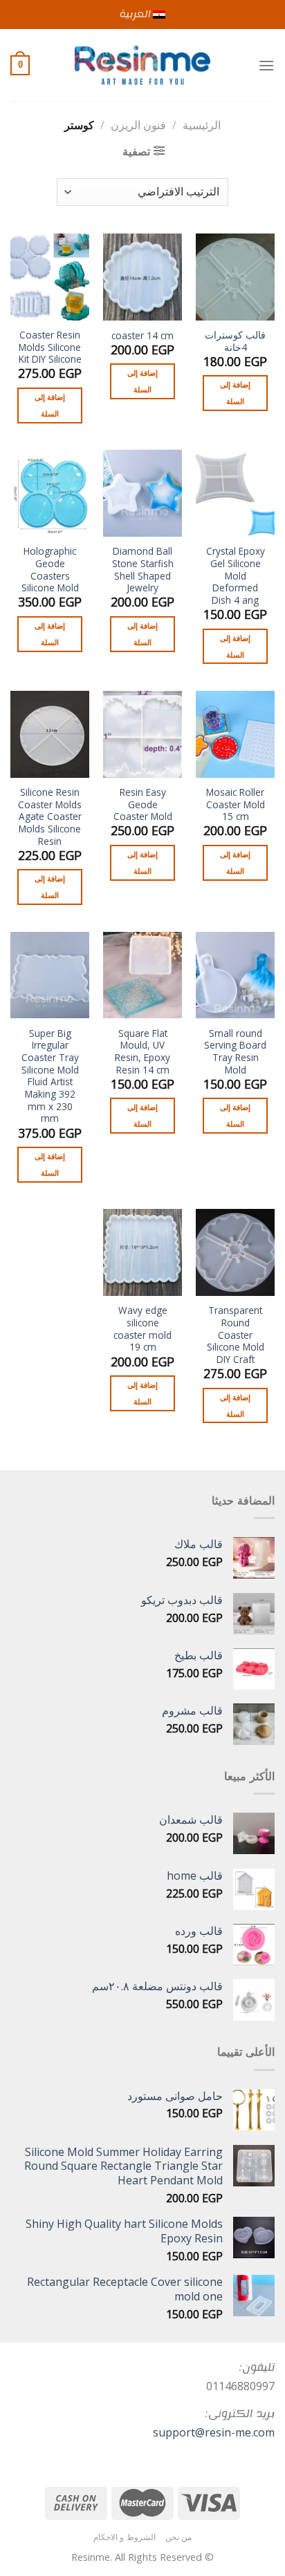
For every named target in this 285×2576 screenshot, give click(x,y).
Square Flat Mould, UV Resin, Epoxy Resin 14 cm (142, 1052)
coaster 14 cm (142, 336)
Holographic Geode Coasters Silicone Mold (50, 570)
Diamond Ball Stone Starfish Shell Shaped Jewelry (143, 570)
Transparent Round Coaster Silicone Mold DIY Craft (236, 1335)
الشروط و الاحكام (125, 2537)
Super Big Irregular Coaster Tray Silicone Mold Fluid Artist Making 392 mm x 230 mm (50, 1076)
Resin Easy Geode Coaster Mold (143, 804)
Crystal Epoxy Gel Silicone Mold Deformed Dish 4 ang (236, 575)
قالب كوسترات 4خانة (235, 341)
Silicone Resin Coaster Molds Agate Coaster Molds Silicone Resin (50, 817)
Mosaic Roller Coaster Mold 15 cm (236, 804)
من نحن (179, 2537)
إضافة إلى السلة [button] (235, 393)
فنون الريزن (138, 125)
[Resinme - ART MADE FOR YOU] (143, 65)
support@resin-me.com (214, 2432)
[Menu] (266, 65)
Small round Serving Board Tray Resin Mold (235, 1052)
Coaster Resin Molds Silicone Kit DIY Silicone (50, 347)
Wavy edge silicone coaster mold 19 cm (142, 1329)
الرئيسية (202, 125)
